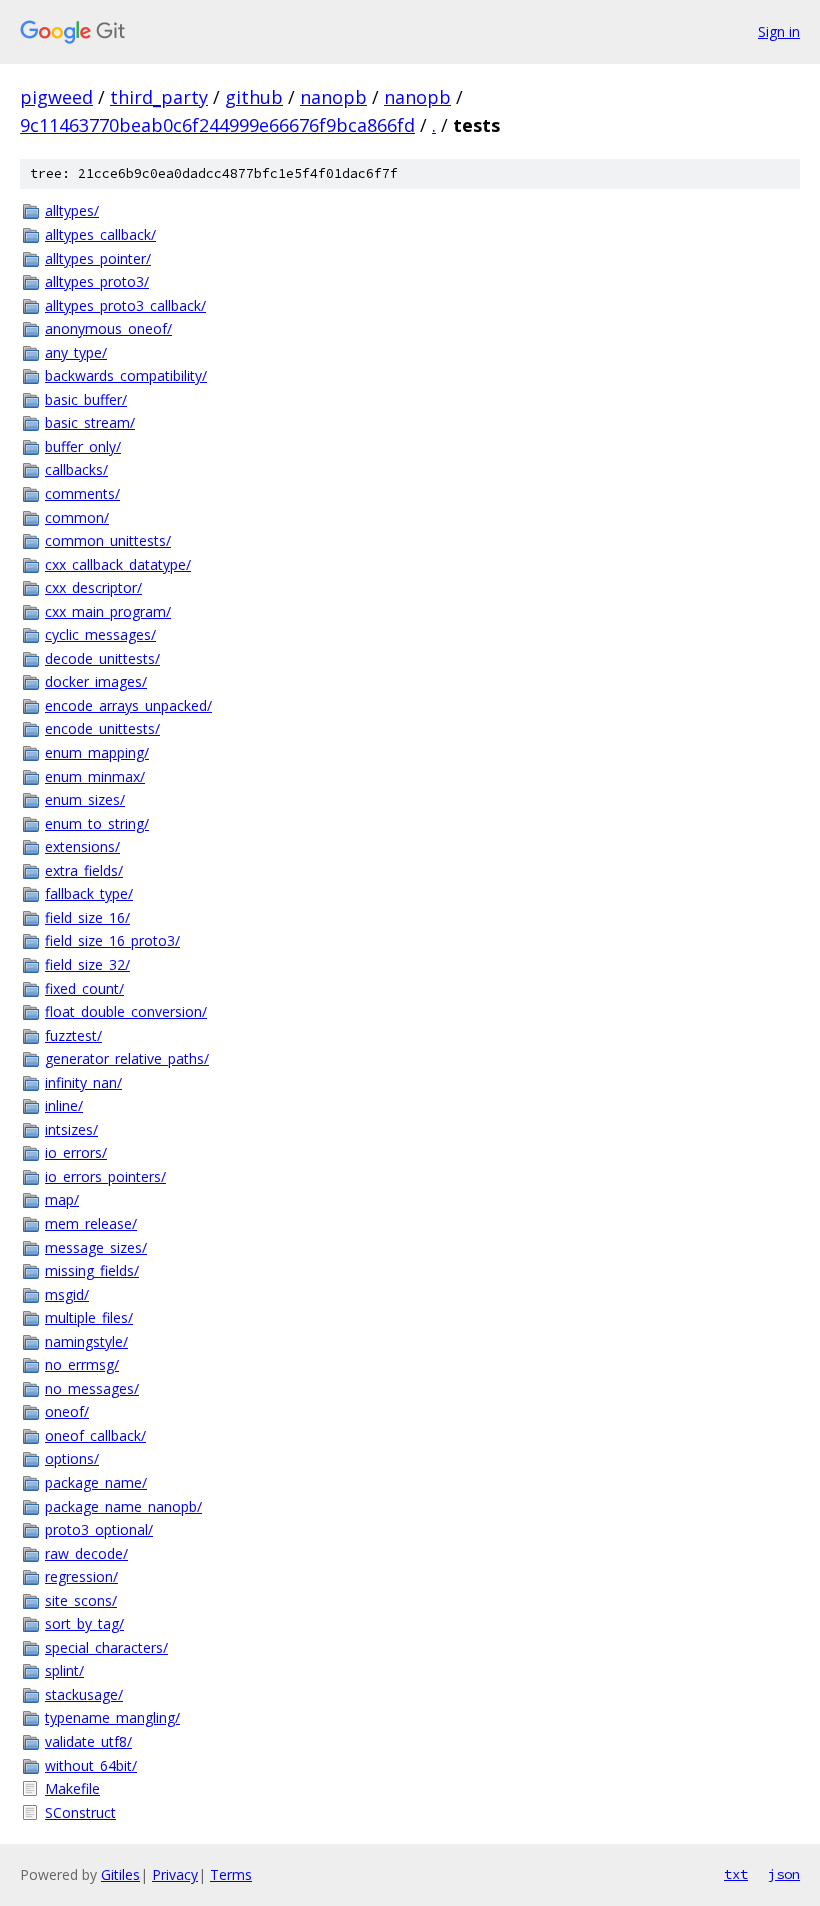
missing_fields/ (92, 1270)
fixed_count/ (84, 988)
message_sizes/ (96, 1247)
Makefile (72, 1788)
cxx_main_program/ (108, 611)
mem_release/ (91, 1223)
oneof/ (67, 1411)
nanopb (333, 97)
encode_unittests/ (102, 728)
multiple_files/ (89, 1317)
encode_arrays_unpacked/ (128, 705)
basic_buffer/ (86, 399)
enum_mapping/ (97, 752)
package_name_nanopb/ (123, 1506)
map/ (62, 1199)
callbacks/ (76, 469)
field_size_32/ (87, 964)
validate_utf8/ (88, 1741)
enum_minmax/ (95, 776)
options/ (72, 1458)
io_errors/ (76, 1152)
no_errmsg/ (82, 1364)
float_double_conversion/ (126, 1011)
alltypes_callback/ (100, 234)
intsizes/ (71, 1129)
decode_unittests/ (102, 658)
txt (736, 1874)
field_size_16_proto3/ (112, 940)
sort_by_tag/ (84, 1623)
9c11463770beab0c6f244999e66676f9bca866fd (217, 125)
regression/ (81, 1576)
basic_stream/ (90, 422)
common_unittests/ (108, 540)
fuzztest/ (73, 1035)
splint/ (64, 1670)
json (784, 1874)
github (254, 97)
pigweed (56, 97)
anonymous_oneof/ (108, 328)
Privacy (175, 1874)
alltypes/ (72, 210)
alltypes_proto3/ (97, 281)
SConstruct (80, 1812)
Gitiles (120, 1874)
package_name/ (96, 1482)
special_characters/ (106, 1647)
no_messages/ (92, 1388)
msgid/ (67, 1294)
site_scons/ (81, 1600)
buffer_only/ (83, 446)
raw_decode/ (86, 1553)
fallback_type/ (89, 893)
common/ (77, 517)
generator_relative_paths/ (127, 1058)
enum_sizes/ (85, 799)
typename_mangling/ (112, 1717)
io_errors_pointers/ (105, 1176)
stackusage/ (84, 1694)
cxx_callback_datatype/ (118, 564)
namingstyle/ (86, 1341)
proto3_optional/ (99, 1529)
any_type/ (76, 352)
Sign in (779, 31)
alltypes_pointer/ (98, 258)
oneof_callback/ (95, 1435)
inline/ (64, 1105)
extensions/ (82, 846)
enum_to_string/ (97, 823)
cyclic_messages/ (100, 634)
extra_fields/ (84, 870)
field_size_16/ (87, 917)
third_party (159, 97)
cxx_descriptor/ (93, 587)
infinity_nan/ (83, 1082)
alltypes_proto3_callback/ (125, 305)
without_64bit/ (91, 1765)
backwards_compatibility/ (126, 375)
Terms (231, 1874)
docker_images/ (96, 681)
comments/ (82, 493)
